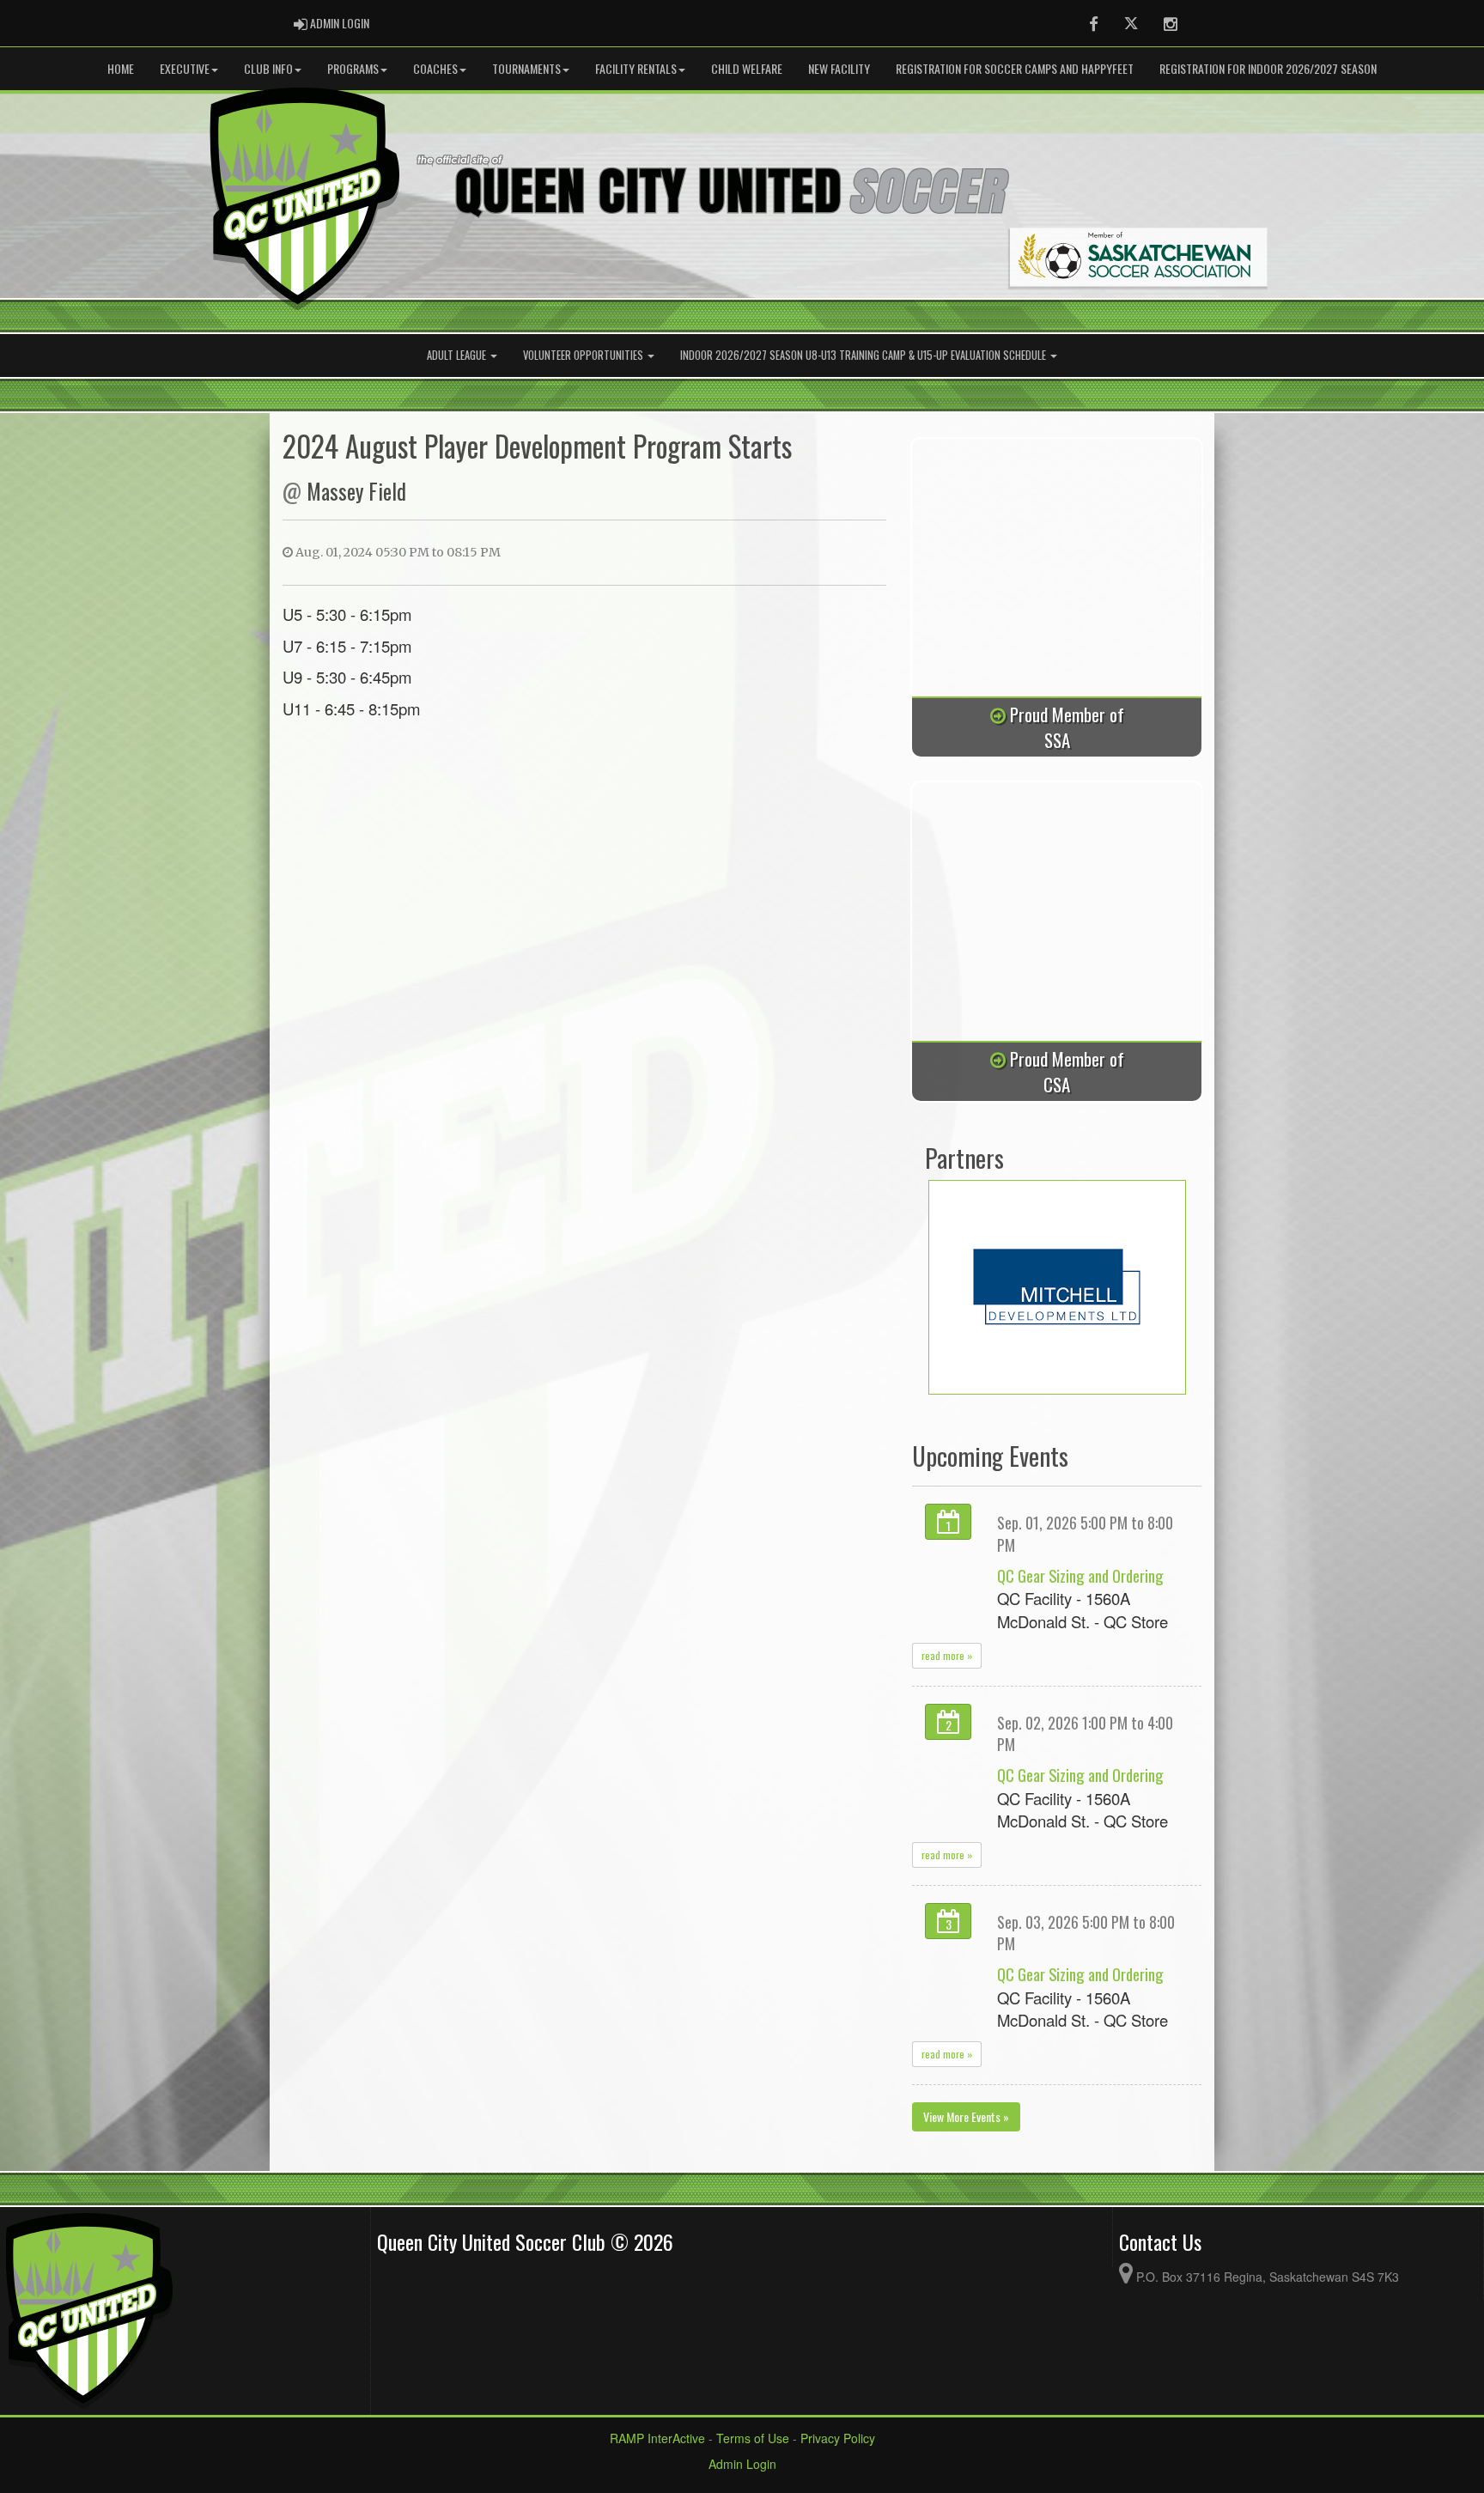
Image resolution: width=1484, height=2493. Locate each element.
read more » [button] (947, 1655)
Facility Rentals (636, 68)
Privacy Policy (838, 2438)
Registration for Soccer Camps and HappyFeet (1015, 68)
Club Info (268, 68)
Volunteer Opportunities (584, 355)
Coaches (435, 68)
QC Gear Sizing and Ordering (1080, 1575)
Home (121, 68)
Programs (353, 68)
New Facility (839, 68)
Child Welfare (747, 68)
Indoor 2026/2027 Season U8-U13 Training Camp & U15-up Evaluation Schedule (864, 355)
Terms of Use (753, 2438)
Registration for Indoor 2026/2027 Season (1268, 68)
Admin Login (742, 2464)
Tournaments (526, 68)
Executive (185, 68)
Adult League (458, 355)
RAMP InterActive (657, 2438)
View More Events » (966, 2116)
